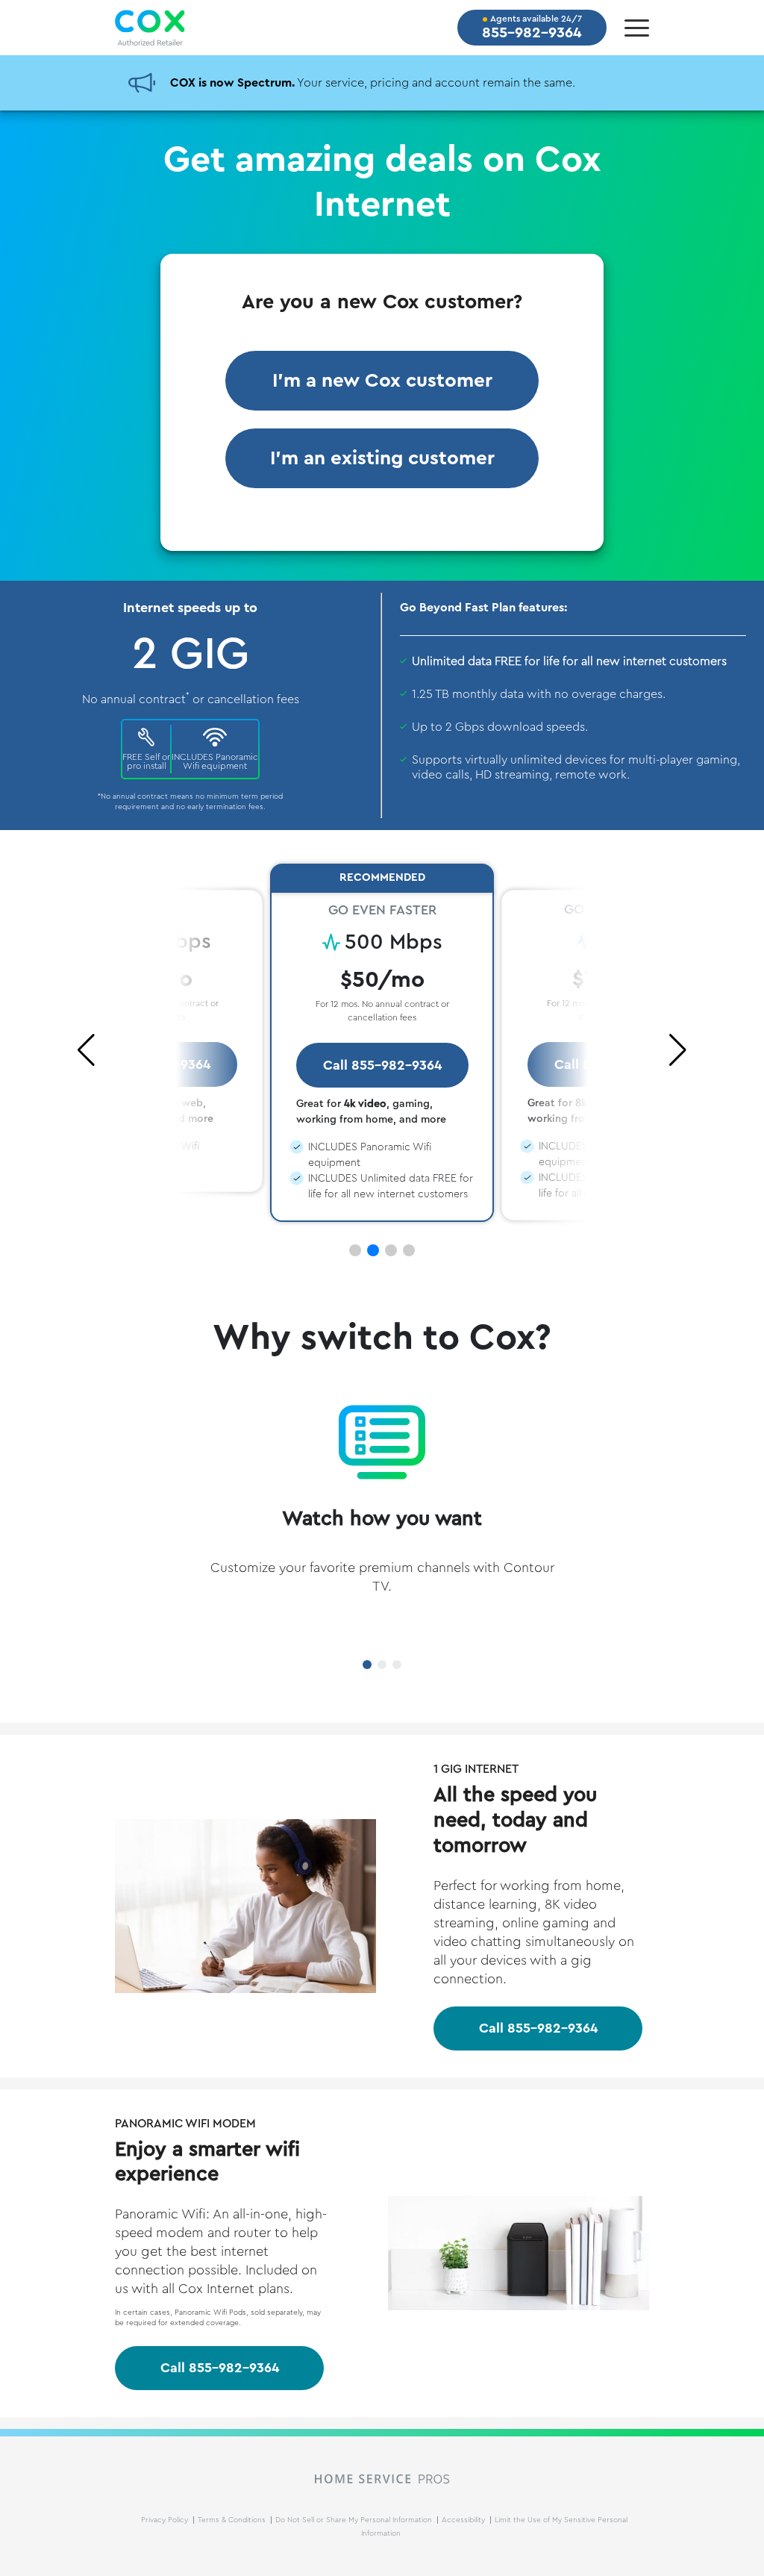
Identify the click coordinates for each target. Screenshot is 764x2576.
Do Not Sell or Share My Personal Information (355, 2520)
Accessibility (464, 2520)
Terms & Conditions (233, 2520)
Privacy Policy (166, 2520)
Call (538, 2028)
